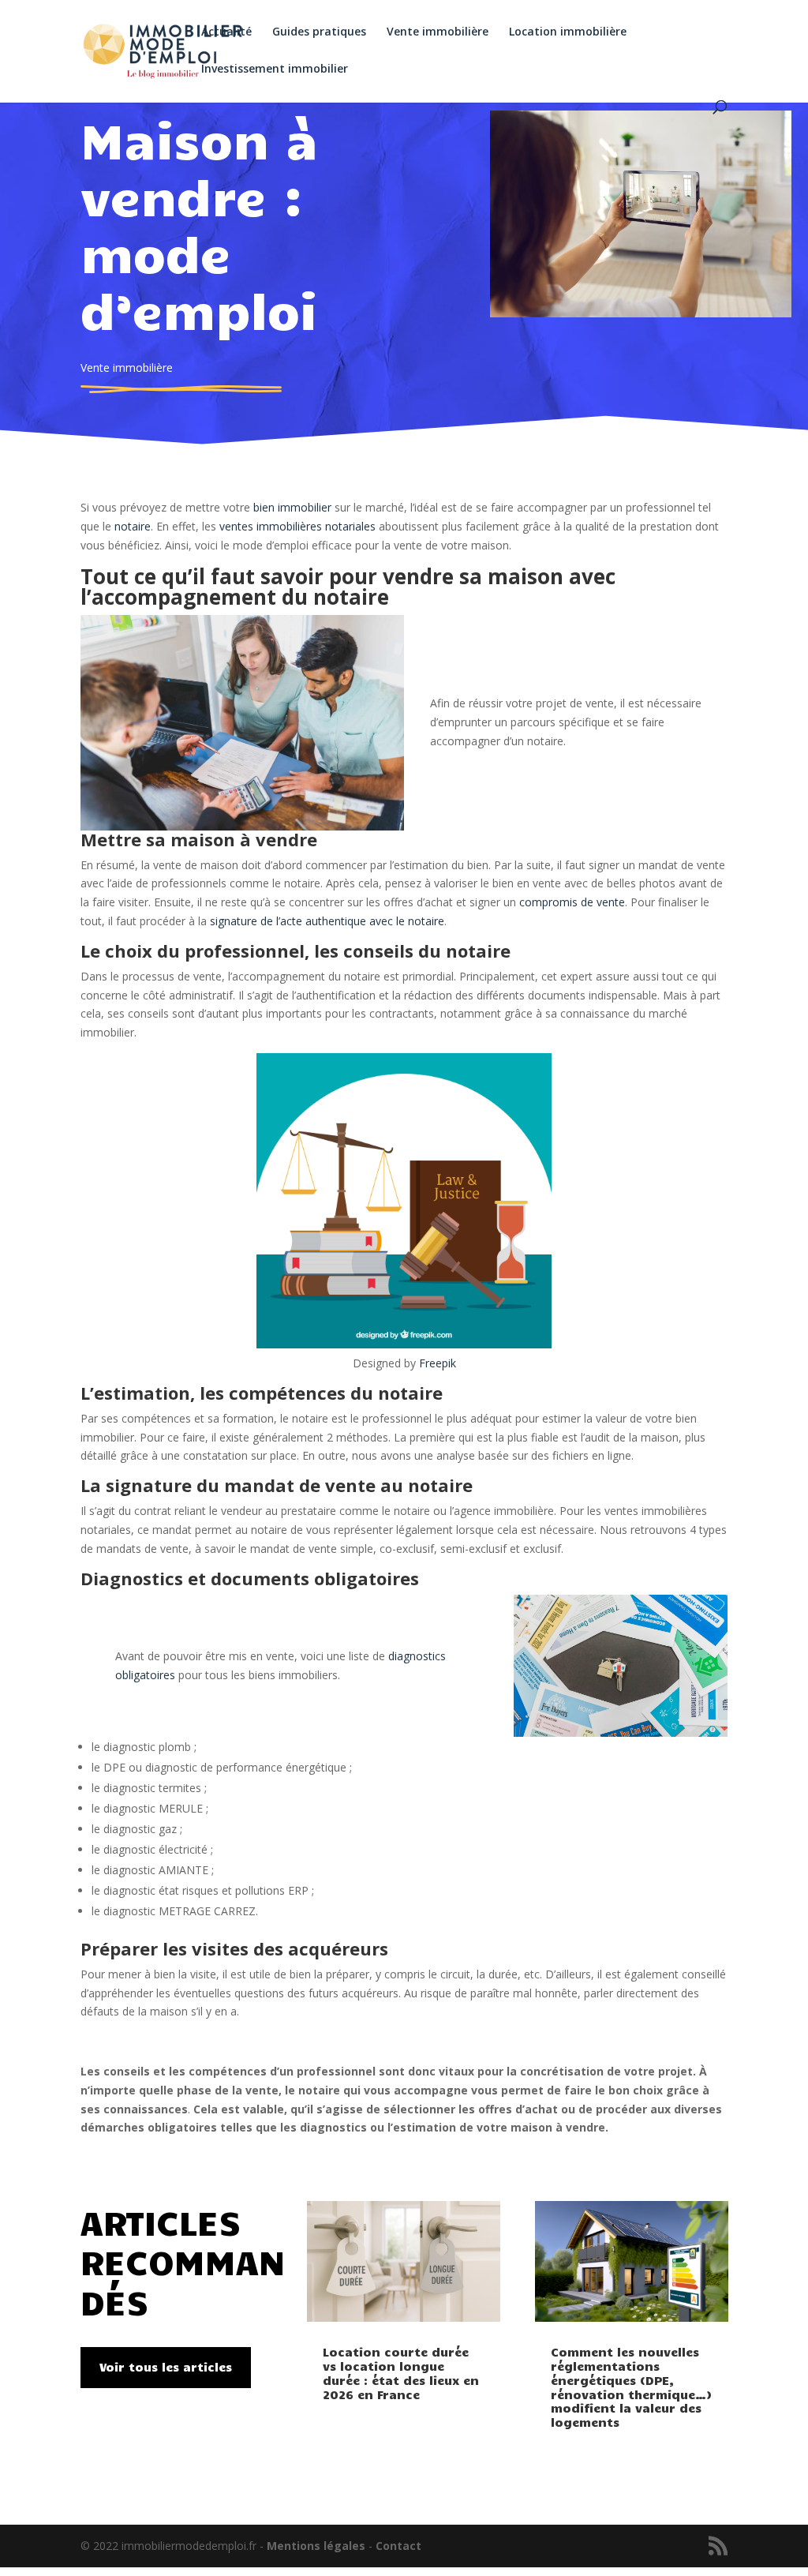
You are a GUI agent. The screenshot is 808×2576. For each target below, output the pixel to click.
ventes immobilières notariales (297, 526)
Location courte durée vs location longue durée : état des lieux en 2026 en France (401, 2373)
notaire (133, 526)
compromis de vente (572, 902)
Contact (398, 2546)
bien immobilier (292, 507)
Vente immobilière (438, 32)
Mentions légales (316, 2546)
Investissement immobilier (275, 69)
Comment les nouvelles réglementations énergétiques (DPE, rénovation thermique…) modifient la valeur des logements (631, 2387)
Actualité (226, 32)
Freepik (438, 1363)
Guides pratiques (319, 32)
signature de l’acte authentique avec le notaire (327, 921)
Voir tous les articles (166, 2367)
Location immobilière (568, 32)
